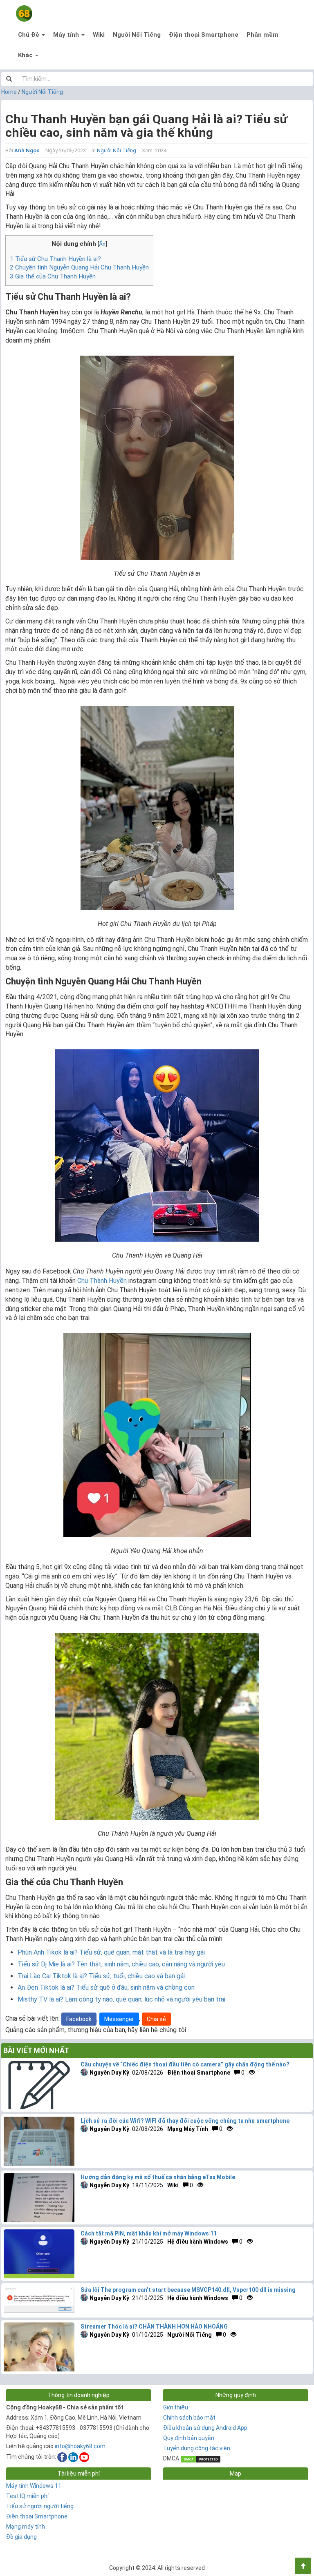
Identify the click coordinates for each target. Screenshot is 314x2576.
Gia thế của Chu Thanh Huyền (53, 276)
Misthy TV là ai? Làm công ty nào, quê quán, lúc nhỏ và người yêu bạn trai (121, 1999)
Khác (26, 55)
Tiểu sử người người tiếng (40, 2506)
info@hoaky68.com (80, 2446)
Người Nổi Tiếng (137, 35)
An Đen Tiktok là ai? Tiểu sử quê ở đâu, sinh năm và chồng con (106, 1987)
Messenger (119, 2019)
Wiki (99, 35)
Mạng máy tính (26, 2527)
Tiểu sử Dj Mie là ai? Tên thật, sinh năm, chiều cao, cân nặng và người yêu (121, 1964)
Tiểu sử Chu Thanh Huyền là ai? (55, 259)
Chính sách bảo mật (189, 2418)
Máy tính (67, 35)
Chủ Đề (29, 35)
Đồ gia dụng (21, 2537)
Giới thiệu (176, 2407)
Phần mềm (262, 35)
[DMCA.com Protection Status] (201, 2458)
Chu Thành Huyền (102, 1281)
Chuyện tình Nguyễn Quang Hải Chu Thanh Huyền (79, 267)
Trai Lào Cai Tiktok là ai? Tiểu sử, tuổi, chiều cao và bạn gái (101, 1976)
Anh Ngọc (27, 150)
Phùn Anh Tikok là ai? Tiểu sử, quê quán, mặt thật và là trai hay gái (111, 1952)
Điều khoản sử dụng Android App (205, 2428)
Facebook (79, 2019)
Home (9, 92)
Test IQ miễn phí (27, 2496)
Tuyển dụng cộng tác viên (197, 2448)
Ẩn (102, 244)
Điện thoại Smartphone (204, 35)
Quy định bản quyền (189, 2438)
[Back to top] (303, 2566)
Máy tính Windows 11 (34, 2486)
